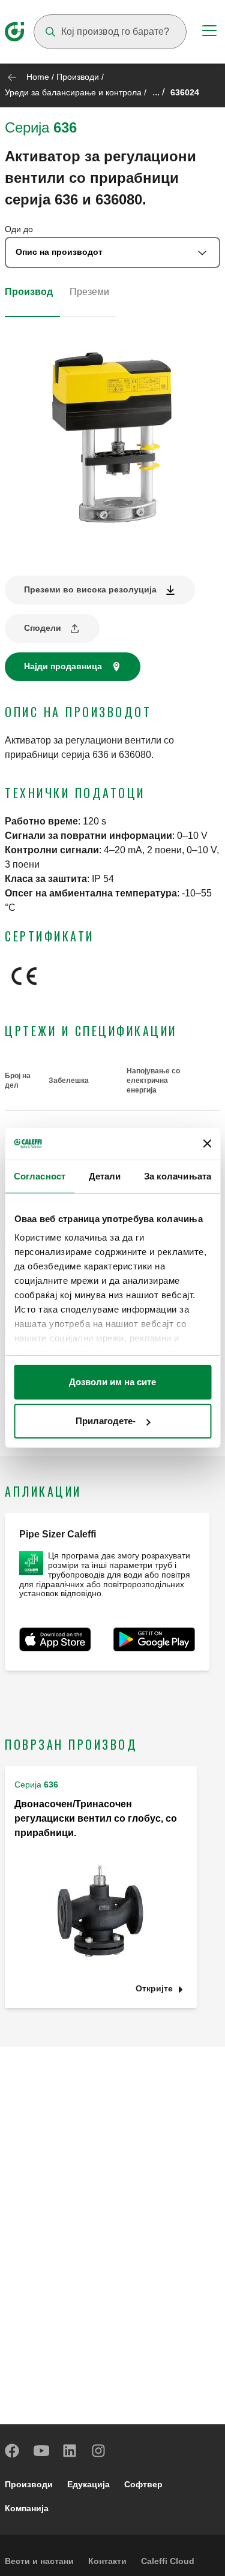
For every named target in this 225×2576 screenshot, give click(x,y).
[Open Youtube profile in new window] (41, 2451)
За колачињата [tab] (178, 1176)
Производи (78, 77)
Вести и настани (39, 2561)
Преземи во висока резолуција (90, 589)
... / (158, 92)
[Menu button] (209, 32)
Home (38, 77)
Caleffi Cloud (168, 2561)
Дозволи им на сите (112, 1382)
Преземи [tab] (89, 292)
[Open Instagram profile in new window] (99, 2451)
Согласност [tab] (40, 1176)
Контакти (107, 2561)
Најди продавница (63, 666)
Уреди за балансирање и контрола (73, 92)
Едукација (88, 2484)
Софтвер (143, 2484)
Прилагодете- (106, 1421)
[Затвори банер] (207, 1143)
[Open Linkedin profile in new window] (70, 2451)
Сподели (43, 628)
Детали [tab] (105, 1176)
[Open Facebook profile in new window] (13, 2451)
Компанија (27, 2508)
